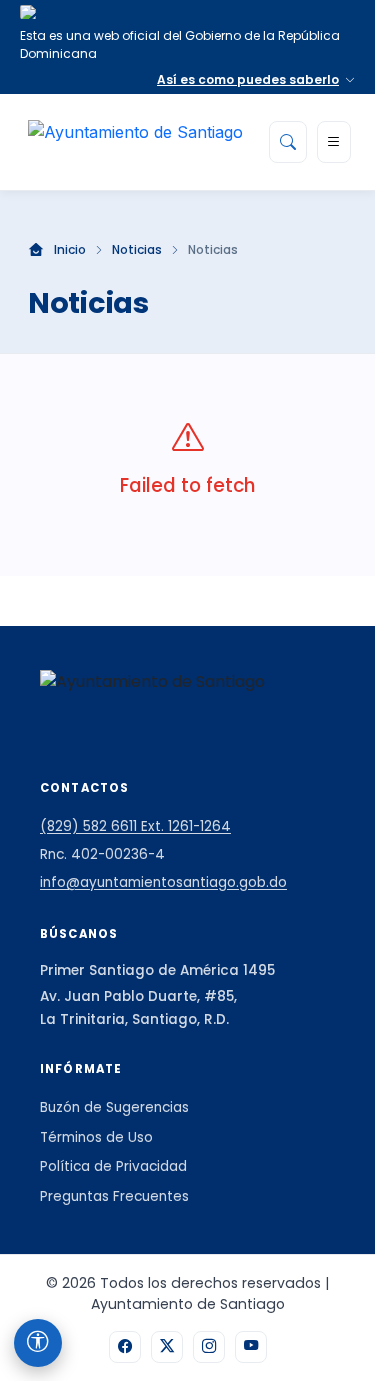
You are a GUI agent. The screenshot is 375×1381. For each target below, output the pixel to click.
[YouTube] (251, 1347)
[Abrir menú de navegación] (334, 142)
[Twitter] (167, 1347)
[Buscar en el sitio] (288, 142)
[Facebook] (125, 1347)
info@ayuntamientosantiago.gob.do (163, 882)
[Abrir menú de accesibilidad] (38, 1343)
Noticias (137, 250)
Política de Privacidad (113, 1166)
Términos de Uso (96, 1137)
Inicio (70, 250)
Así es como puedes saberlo (248, 79)
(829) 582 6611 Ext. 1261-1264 (135, 826)
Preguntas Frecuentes (114, 1196)
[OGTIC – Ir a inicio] (135, 142)
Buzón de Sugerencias (114, 1107)
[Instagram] (209, 1347)
